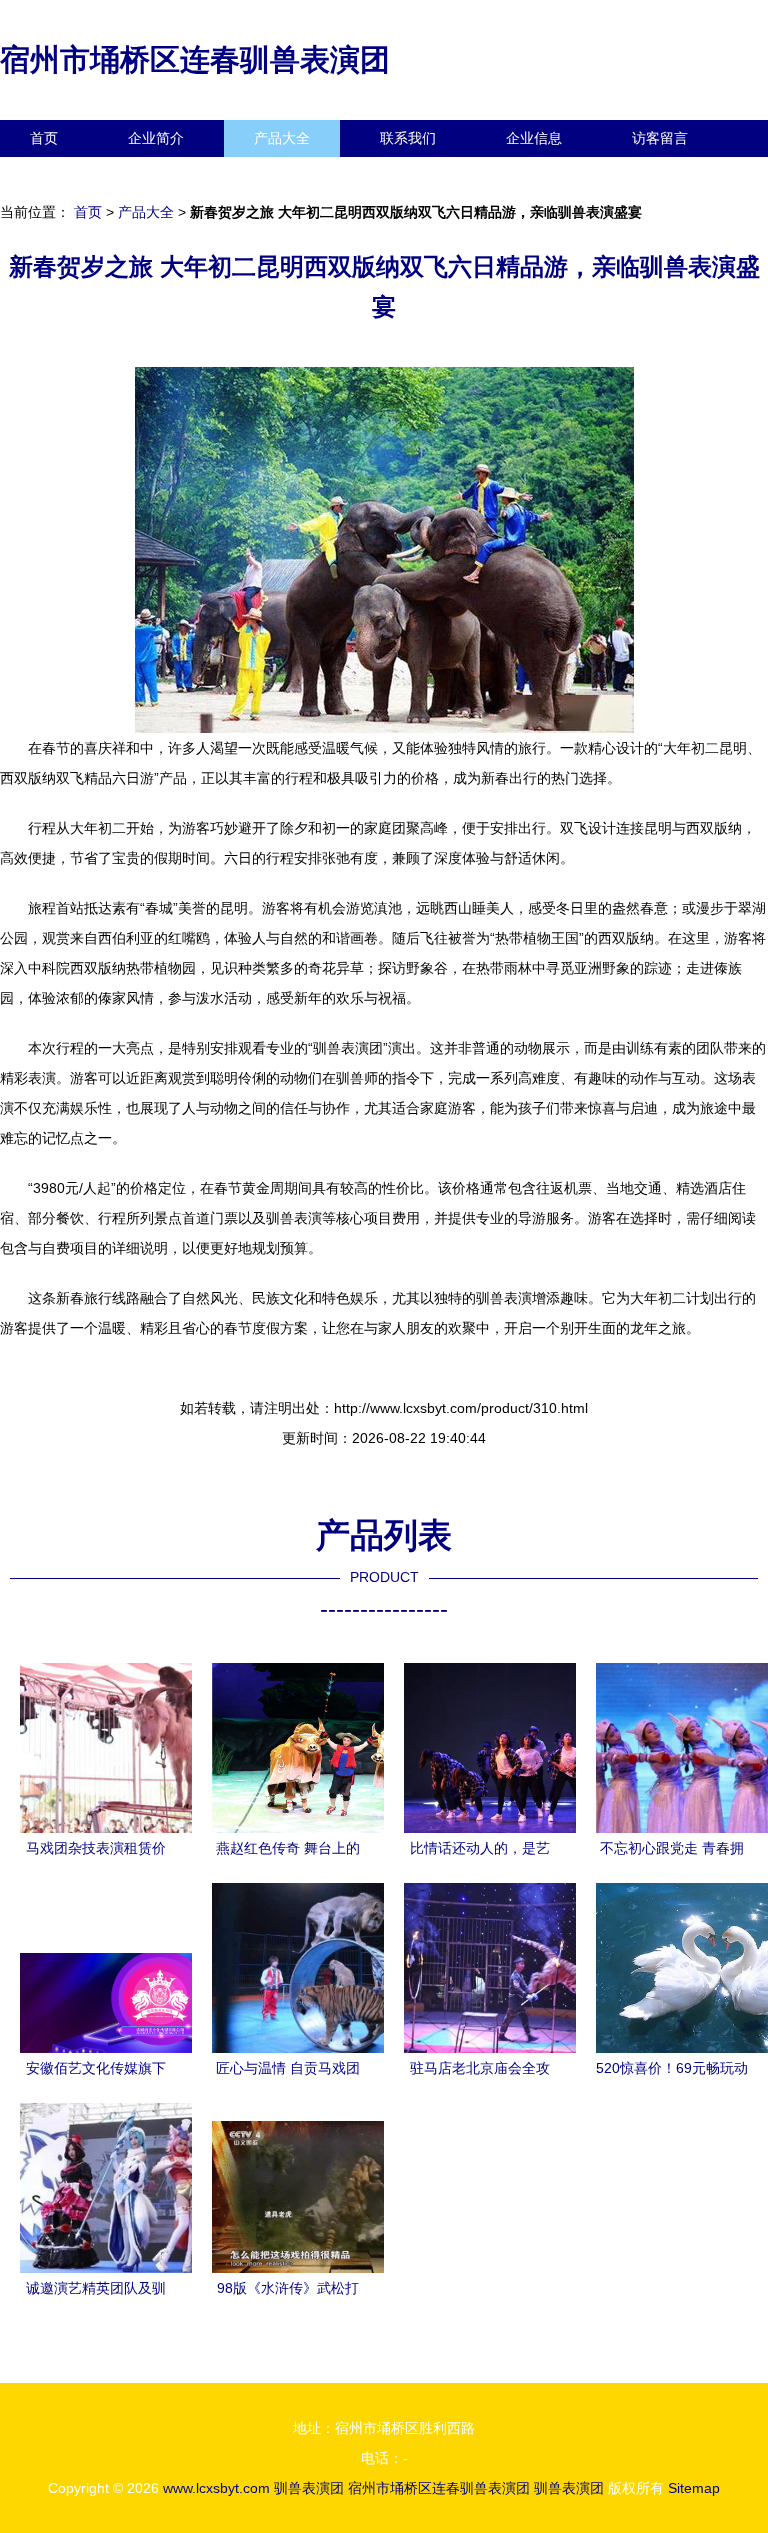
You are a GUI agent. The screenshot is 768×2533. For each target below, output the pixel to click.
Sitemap (694, 2488)
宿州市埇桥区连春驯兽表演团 (195, 59)
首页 (44, 138)
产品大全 (282, 138)
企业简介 (156, 138)
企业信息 (534, 138)
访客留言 (660, 138)
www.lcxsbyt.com (216, 2488)
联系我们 (408, 138)
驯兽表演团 (309, 2488)
